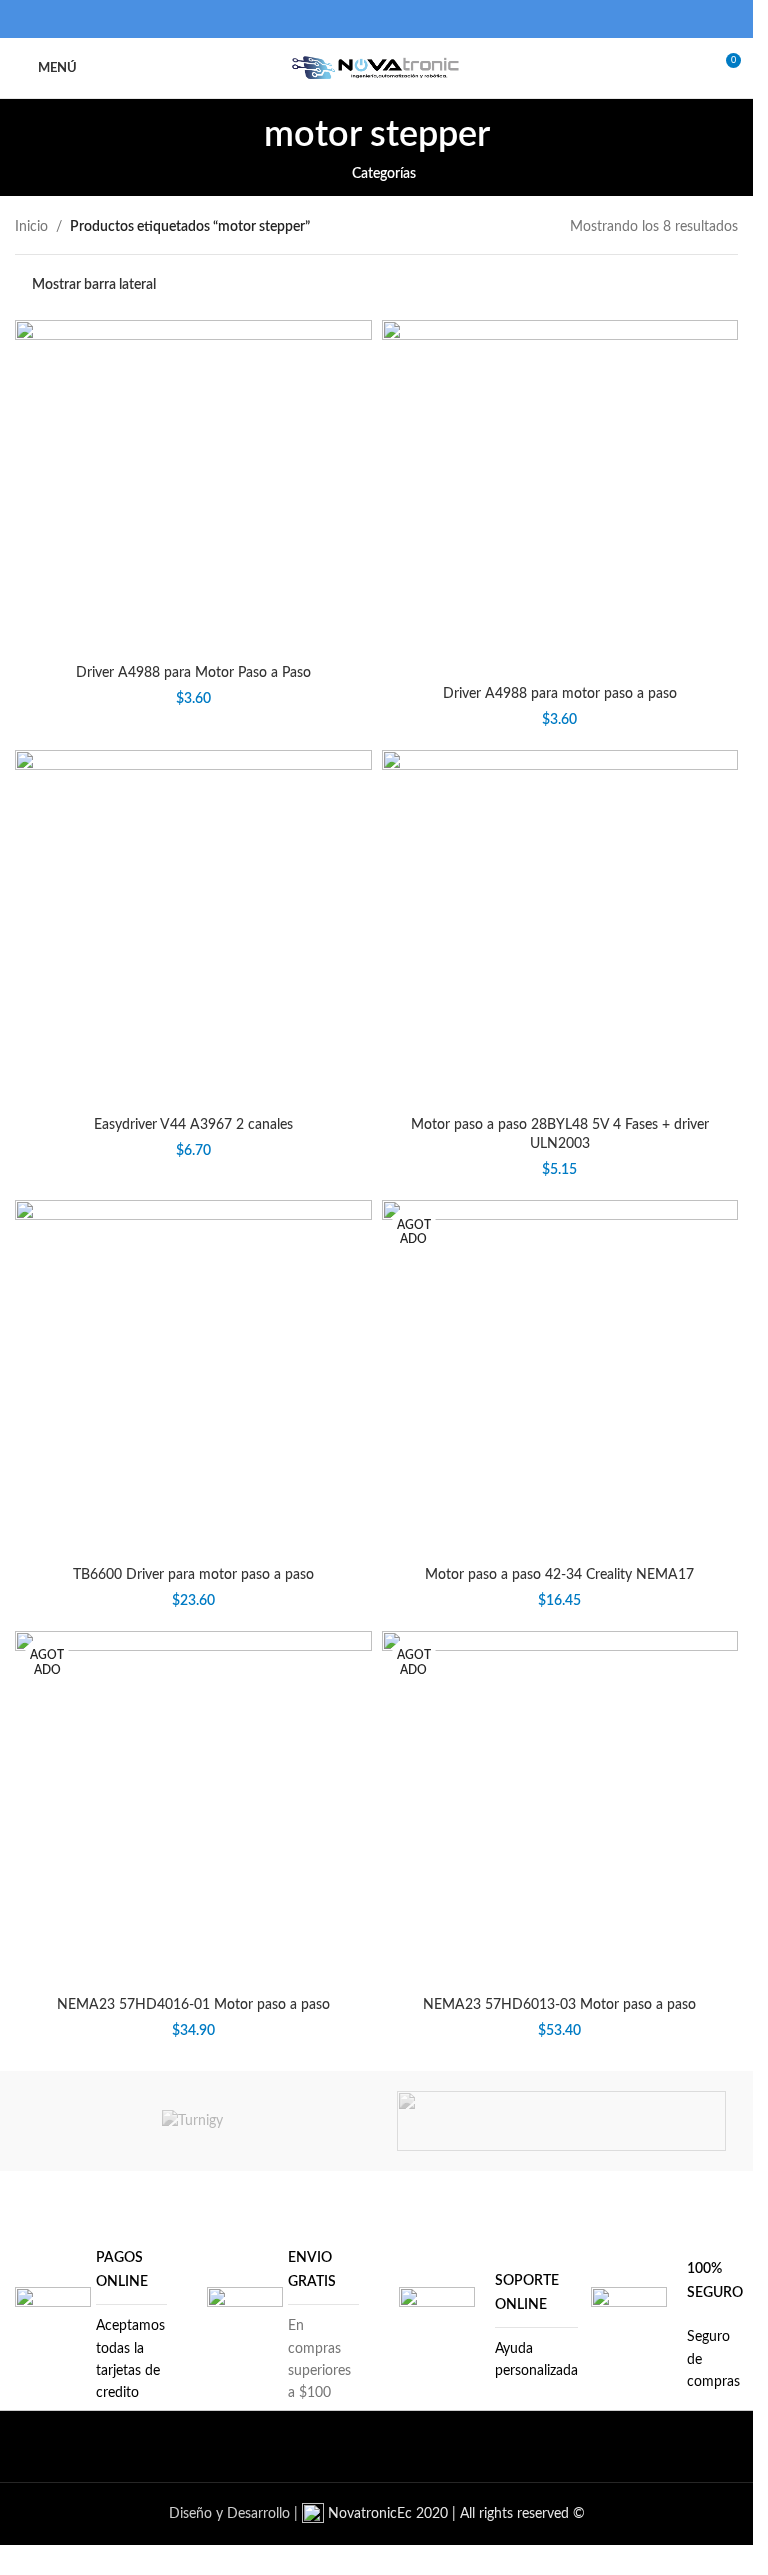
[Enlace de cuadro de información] (91, 2325)
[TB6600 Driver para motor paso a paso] (193, 1378)
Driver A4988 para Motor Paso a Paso (193, 673)
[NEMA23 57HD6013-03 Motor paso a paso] (560, 1809)
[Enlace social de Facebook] (338, 18)
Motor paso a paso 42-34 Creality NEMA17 (559, 1575)
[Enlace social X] (363, 18)
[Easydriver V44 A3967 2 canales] (193, 928)
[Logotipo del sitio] (376, 68)
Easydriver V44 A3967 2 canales (193, 1125)
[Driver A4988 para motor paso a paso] (560, 498)
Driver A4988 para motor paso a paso (560, 694)
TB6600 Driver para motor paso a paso (193, 1575)
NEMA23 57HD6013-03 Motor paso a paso (559, 2005)
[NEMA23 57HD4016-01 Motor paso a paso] (193, 1809)
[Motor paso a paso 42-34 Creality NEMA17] (560, 1378)
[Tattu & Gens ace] (561, 2121)
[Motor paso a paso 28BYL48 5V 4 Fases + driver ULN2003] (560, 928)
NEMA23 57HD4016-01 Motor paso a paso (193, 2005)
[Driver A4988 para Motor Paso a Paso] (193, 487)
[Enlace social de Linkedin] (389, 18)
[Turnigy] (192, 2121)
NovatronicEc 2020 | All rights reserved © (454, 2514)
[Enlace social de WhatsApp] (414, 18)
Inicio (31, 227)
